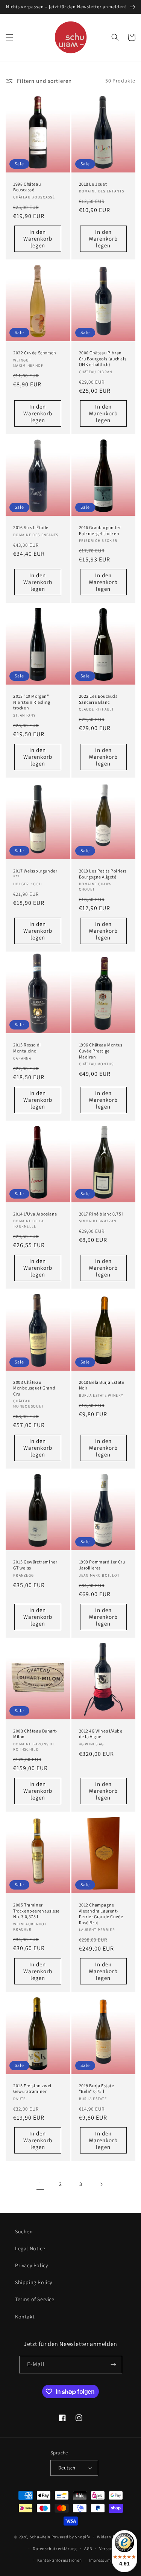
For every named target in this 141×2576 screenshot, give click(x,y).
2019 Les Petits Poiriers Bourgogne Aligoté (103, 874)
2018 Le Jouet (93, 184)
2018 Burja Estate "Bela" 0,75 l (97, 2089)
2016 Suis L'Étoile (31, 527)
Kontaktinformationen (59, 2560)
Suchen (24, 2231)
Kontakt (25, 2317)
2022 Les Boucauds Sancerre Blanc (98, 699)
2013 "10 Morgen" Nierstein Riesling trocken (32, 702)
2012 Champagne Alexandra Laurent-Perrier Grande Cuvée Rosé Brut (101, 1914)
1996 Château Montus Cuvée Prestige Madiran (101, 1051)
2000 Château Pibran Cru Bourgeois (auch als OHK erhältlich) (103, 358)
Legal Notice (30, 2248)
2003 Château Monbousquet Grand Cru (34, 1388)
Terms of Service (35, 2299)
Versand (107, 2549)
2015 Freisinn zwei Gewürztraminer (32, 2089)
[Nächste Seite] (101, 2184)
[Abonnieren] (114, 2365)
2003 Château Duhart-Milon (35, 1734)
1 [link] (40, 2184)
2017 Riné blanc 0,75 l (101, 1214)
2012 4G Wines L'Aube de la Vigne (101, 1734)
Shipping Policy (34, 2282)
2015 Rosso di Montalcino (27, 1048)
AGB (88, 2549)
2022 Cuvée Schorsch (34, 353)
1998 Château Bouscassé (27, 187)
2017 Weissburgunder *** (35, 874)
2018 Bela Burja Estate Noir (102, 1385)
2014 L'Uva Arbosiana (35, 1214)
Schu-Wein (40, 2537)
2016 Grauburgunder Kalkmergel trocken (100, 530)
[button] (9, 37)
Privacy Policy (31, 2265)
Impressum (100, 2560)
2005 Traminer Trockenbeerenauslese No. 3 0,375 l (36, 1911)
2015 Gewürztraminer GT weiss (35, 1565)
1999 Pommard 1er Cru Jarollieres (102, 1565)
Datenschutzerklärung (55, 2549)
